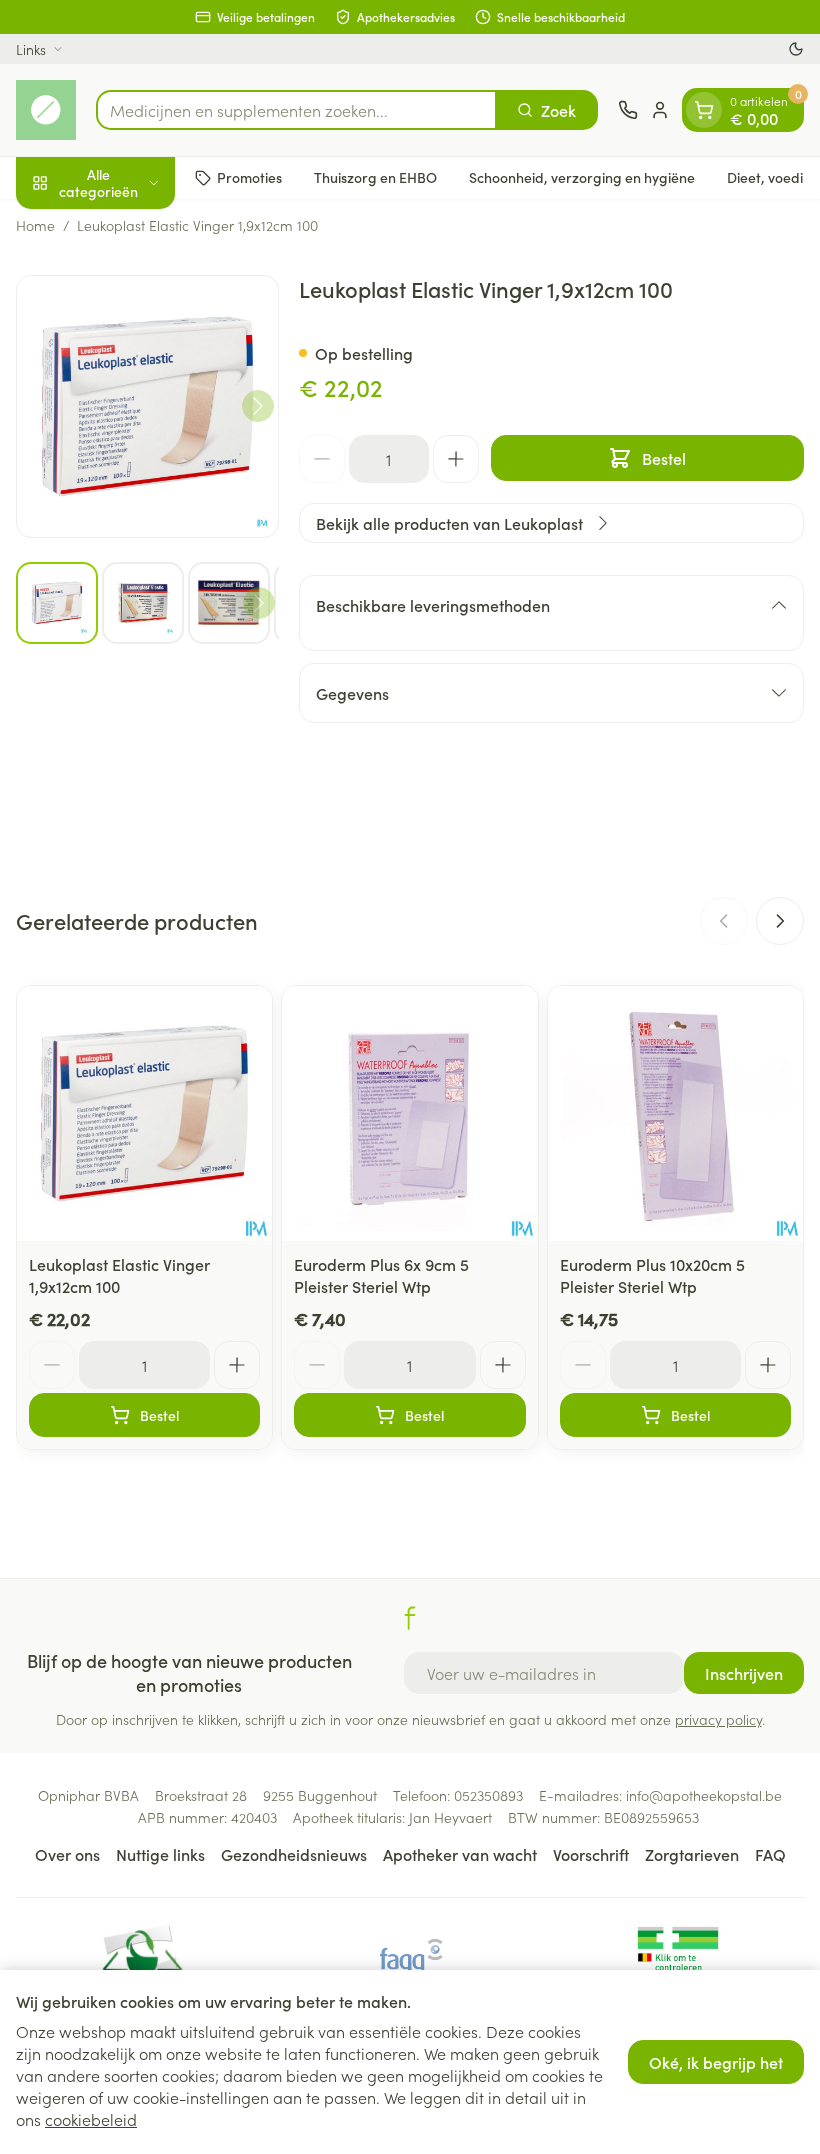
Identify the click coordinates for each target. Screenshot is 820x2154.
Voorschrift (591, 1854)
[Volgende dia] (780, 921)
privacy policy (718, 1719)
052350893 (488, 1795)
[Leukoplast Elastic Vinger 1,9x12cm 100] (144, 1113)
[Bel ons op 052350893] (628, 110)
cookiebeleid (91, 2119)
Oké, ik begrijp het (716, 2062)
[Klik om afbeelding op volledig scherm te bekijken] (147, 406)
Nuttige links (160, 1854)
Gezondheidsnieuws (294, 1854)
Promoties (249, 177)
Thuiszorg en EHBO (375, 177)
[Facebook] (410, 1618)
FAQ (770, 1854)
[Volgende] (258, 406)
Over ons (67, 1854)
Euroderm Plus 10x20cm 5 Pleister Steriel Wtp (652, 1275)
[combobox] (296, 110)
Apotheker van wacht (460, 1854)
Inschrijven (744, 1673)
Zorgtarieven (692, 1854)
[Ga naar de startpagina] (46, 110)
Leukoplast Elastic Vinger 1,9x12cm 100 (119, 1275)
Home (35, 225)
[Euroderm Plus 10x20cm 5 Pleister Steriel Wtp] (675, 1113)
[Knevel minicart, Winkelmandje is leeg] (704, 110)
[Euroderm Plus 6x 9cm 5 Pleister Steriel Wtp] (409, 1113)
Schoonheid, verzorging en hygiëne (582, 177)
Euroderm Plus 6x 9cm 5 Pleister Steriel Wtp (381, 1275)
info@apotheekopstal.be (704, 1795)
